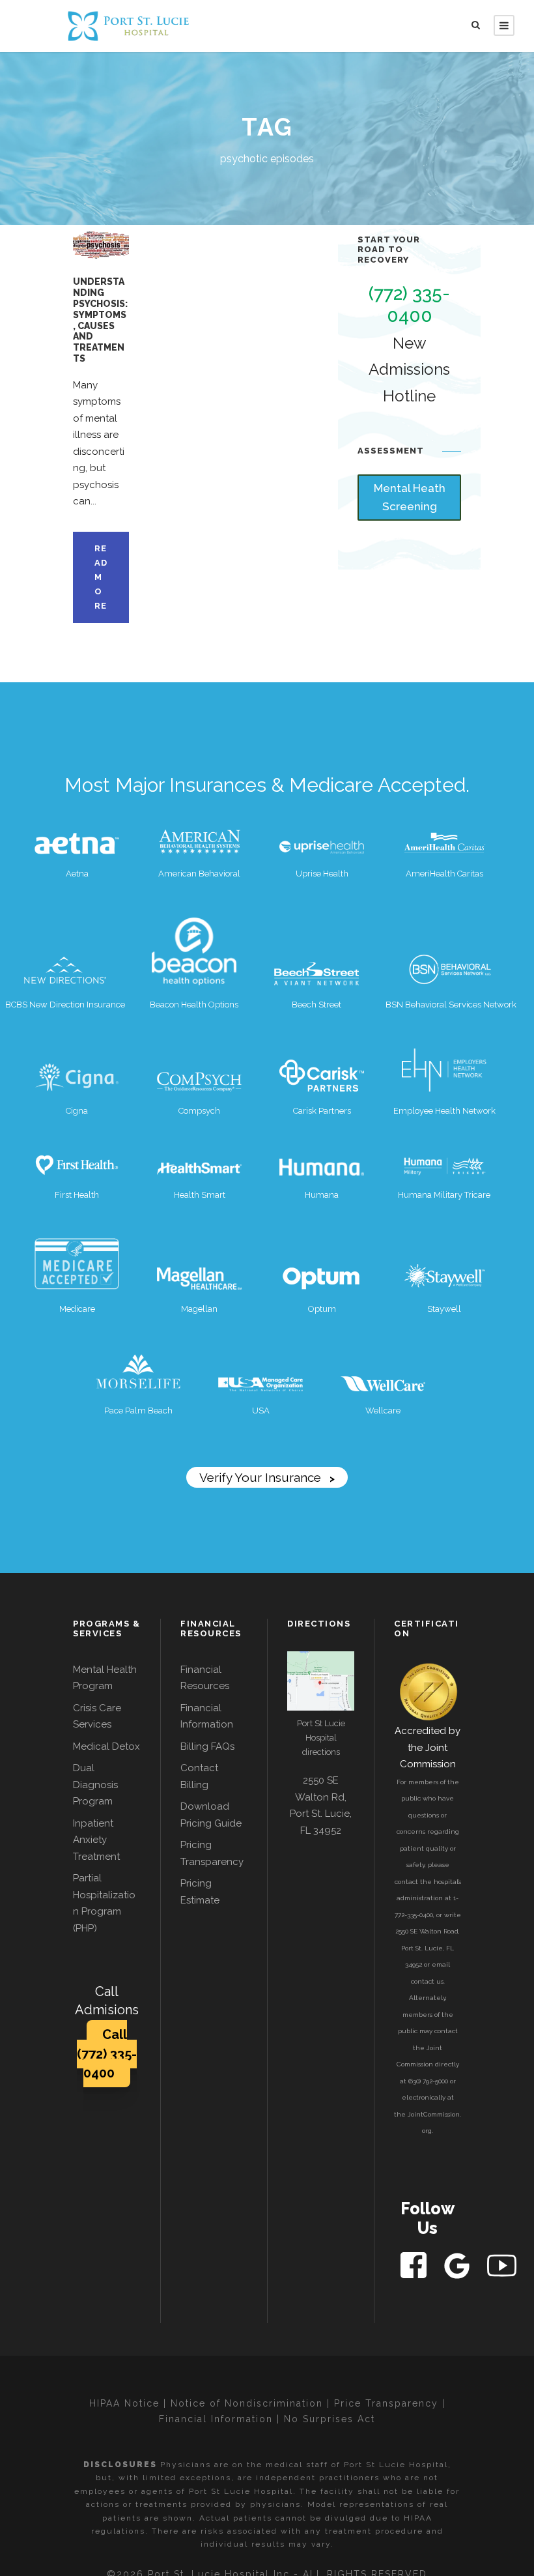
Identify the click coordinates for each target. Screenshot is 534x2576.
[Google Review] (458, 2265)
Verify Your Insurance (267, 1477)
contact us (427, 1981)
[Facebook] (415, 2265)
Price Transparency (386, 2403)
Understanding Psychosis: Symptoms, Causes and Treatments (100, 320)
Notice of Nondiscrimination (247, 2403)
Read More (101, 577)
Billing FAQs (207, 1746)
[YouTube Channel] (502, 2265)
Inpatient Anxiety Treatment (96, 1840)
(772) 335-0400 (409, 305)
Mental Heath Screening (410, 498)
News (96, 238)
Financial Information (216, 2419)
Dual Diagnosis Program (95, 1785)
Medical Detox (106, 1746)
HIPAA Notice (124, 2403)
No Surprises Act (330, 2419)
